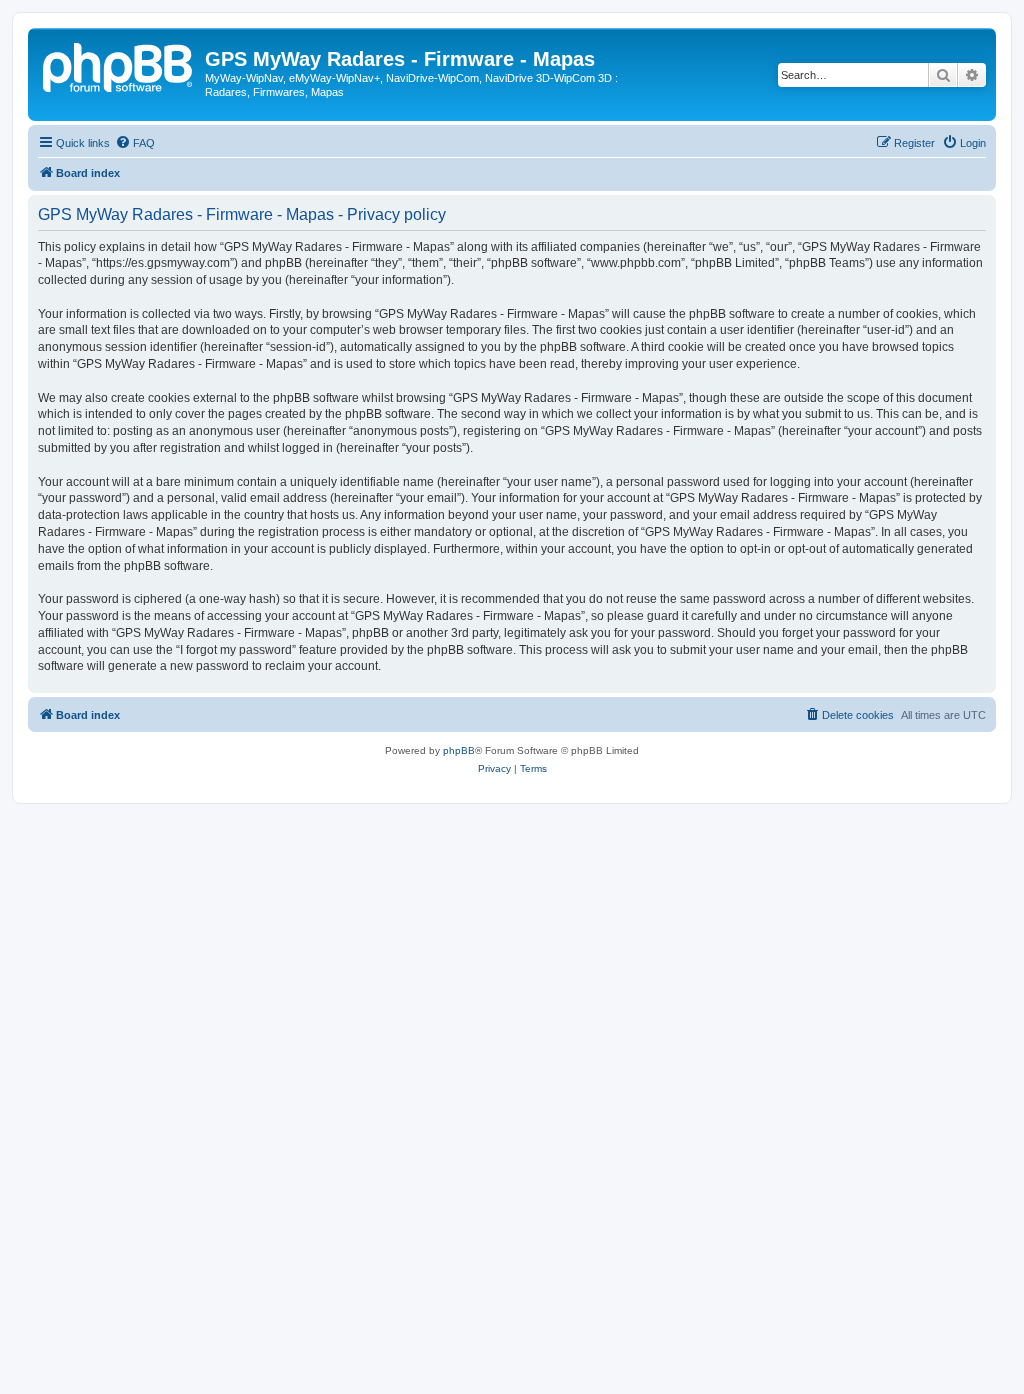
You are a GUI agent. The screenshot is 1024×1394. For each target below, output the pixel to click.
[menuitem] (135, 143)
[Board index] (119, 65)
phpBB (459, 750)
